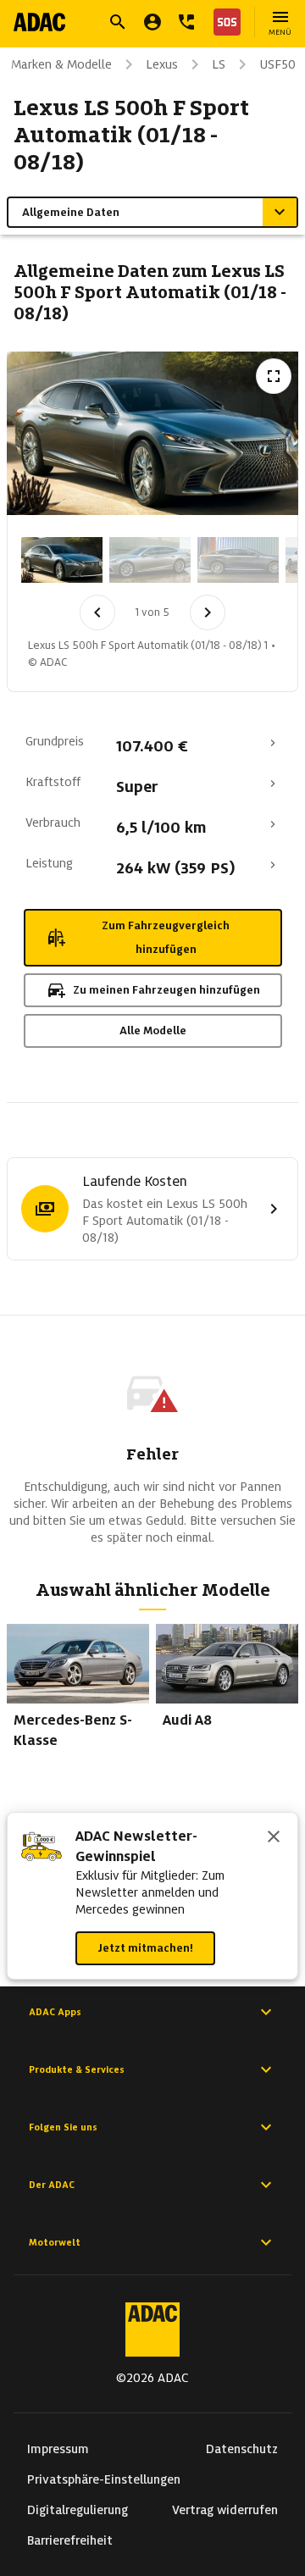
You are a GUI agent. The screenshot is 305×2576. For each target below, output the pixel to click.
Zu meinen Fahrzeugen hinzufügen (166, 990)
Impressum (58, 2449)
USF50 (277, 64)
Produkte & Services (77, 2069)
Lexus (162, 64)
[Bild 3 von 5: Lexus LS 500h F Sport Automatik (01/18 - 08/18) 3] (238, 560)
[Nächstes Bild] (208, 612)
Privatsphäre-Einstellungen (104, 2479)
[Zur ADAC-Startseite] (39, 22)
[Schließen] (274, 1838)
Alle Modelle (153, 1030)
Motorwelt (55, 2242)
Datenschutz (242, 2449)
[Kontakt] (186, 22)
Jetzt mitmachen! (145, 1948)
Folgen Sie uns (63, 2127)
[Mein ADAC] (152, 22)
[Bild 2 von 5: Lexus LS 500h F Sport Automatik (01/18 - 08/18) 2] (150, 560)
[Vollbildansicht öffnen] (274, 376)
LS (219, 64)
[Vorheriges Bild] (97, 612)
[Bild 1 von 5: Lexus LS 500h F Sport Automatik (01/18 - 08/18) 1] (62, 560)
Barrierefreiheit (70, 2540)
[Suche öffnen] (118, 22)
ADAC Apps (55, 2012)
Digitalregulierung (78, 2510)
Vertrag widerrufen (225, 2510)
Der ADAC (52, 2185)
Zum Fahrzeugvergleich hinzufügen (166, 937)
